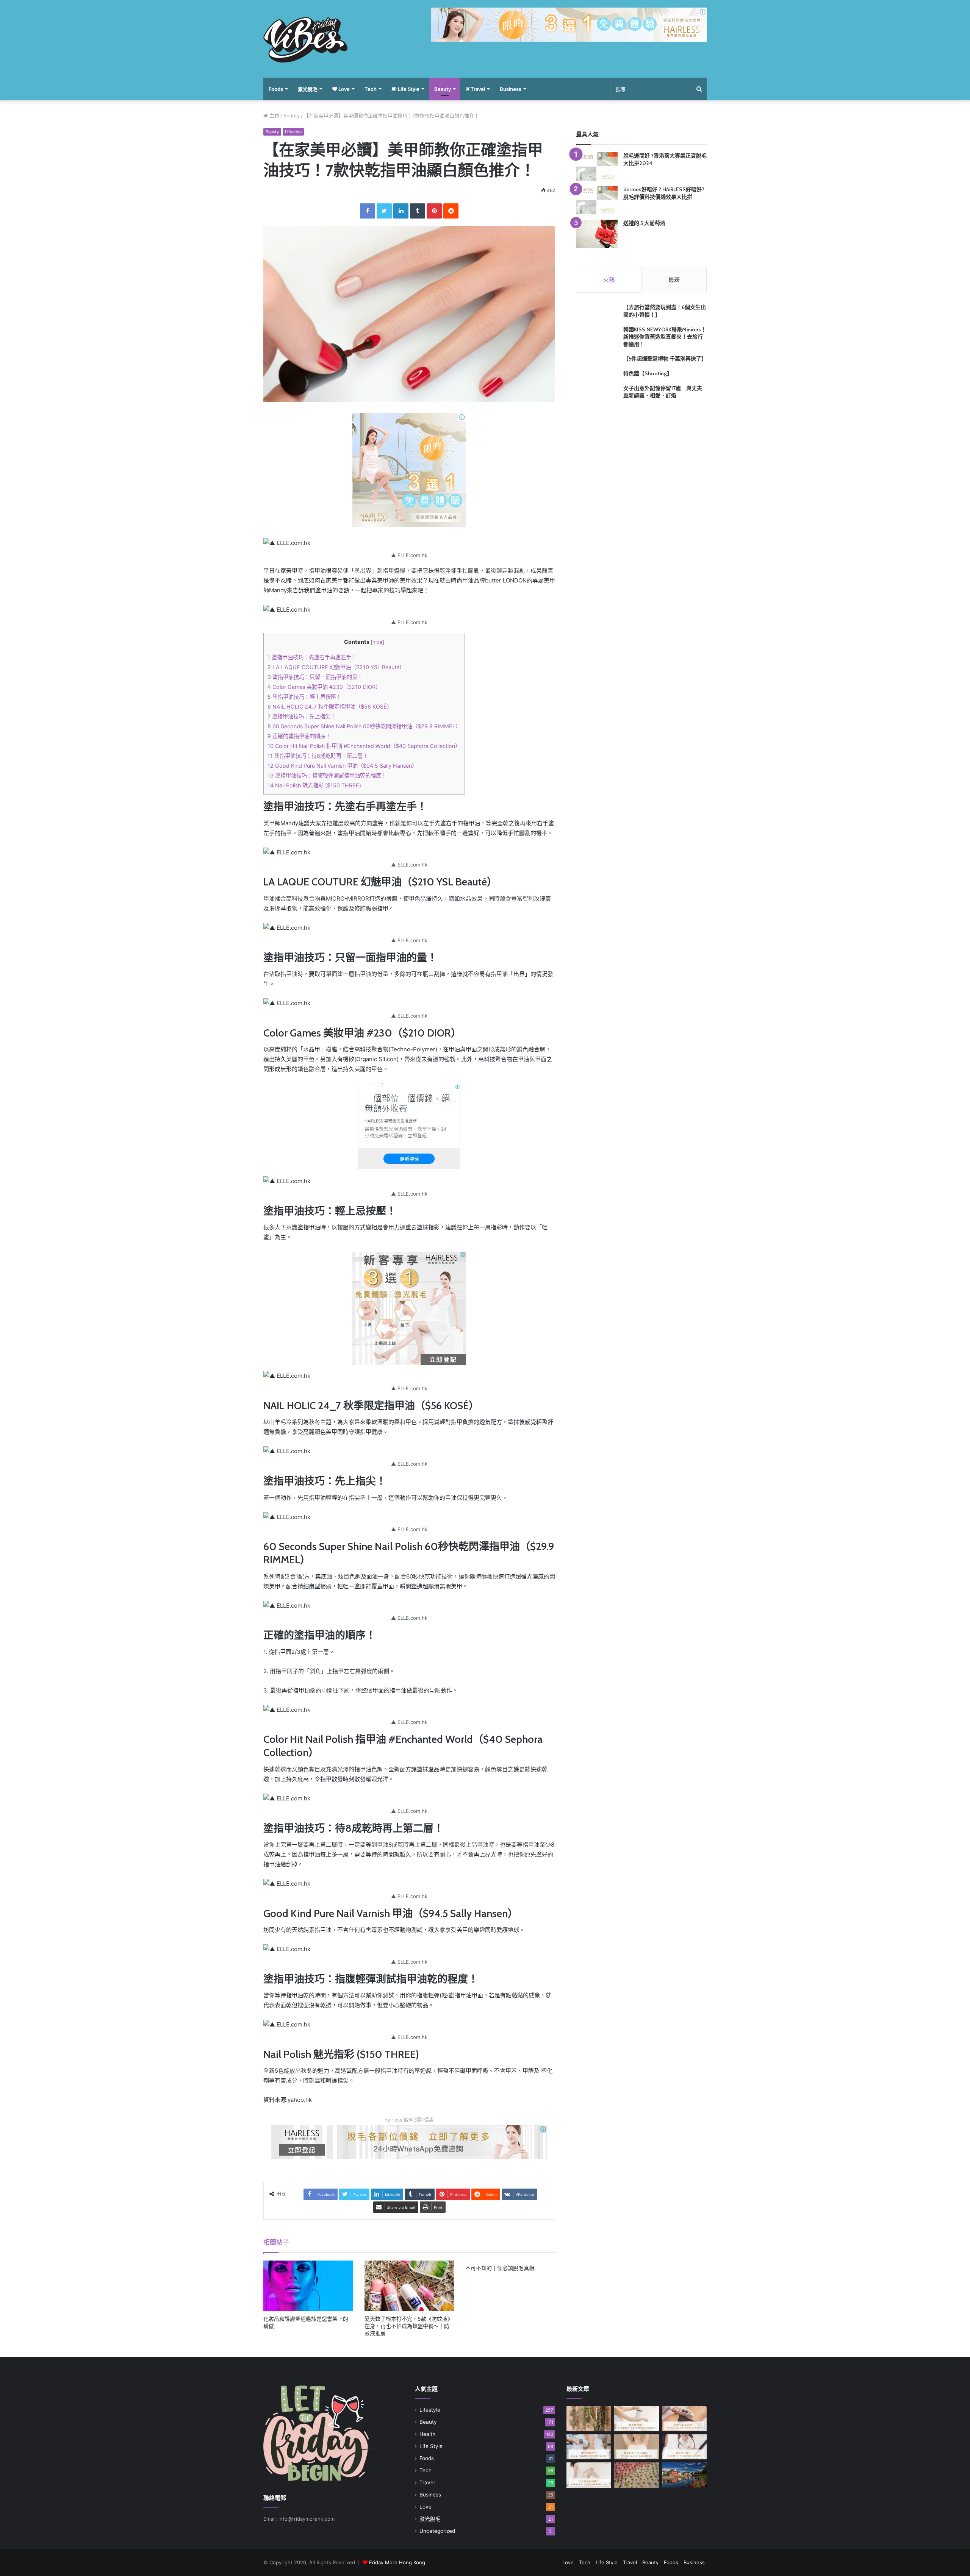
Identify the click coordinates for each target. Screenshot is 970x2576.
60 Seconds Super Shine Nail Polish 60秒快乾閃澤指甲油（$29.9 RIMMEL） (364, 726)
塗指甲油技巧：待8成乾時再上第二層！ (318, 756)
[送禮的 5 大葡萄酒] (597, 234)
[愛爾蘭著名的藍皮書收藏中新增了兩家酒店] (684, 2475)
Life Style (408, 89)
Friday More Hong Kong (397, 2562)
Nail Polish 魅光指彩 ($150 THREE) (314, 785)
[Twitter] (384, 211)
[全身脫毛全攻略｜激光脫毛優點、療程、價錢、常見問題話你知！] (589, 2475)
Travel (477, 89)
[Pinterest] (434, 211)
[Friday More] (305, 40)
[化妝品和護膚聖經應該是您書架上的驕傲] (308, 2286)
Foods (276, 89)
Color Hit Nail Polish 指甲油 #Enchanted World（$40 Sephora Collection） (364, 746)
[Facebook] (368, 211)
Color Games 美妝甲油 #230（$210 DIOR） (324, 687)
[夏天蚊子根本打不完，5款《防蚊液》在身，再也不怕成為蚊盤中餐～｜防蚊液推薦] (409, 2286)
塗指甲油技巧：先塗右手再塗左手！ (312, 657)
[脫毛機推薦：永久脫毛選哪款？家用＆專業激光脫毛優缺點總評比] (637, 2419)
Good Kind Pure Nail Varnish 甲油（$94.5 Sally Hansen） (342, 766)
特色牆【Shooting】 (648, 373)
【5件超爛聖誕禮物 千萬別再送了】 (665, 359)
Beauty (443, 89)
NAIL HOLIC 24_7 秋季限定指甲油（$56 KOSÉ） (330, 706)
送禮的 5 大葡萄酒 (644, 223)
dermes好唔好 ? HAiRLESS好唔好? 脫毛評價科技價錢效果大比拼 (664, 193)
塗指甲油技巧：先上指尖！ (302, 716)
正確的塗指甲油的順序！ (299, 736)
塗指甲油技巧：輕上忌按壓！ (304, 697)
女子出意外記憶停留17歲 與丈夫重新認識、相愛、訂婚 (663, 392)
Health (427, 2434)
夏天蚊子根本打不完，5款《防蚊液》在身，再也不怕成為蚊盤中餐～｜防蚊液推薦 (409, 2326)
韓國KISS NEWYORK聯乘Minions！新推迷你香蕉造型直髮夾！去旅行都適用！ (665, 337)
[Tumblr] (418, 211)
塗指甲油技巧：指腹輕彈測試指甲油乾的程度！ (327, 775)
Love (343, 89)
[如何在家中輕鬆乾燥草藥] (589, 2419)
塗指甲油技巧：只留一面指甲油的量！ (315, 677)
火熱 (609, 280)
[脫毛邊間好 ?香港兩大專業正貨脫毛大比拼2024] (597, 166)
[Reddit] (451, 211)
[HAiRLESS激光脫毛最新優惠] (409, 469)
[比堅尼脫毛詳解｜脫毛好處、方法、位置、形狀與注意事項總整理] (684, 2419)
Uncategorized (437, 2531)
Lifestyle (293, 132)
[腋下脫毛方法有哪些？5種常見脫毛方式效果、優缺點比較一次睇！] (637, 2447)
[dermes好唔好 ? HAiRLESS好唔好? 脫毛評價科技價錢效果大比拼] (597, 200)
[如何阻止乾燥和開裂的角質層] (637, 2475)
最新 (674, 280)
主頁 (274, 116)
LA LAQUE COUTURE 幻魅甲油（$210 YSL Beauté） (336, 667)
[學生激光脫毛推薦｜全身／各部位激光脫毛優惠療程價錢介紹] (684, 2447)
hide (377, 642)
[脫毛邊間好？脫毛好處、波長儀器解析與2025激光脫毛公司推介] (589, 2447)
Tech (371, 89)
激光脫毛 (308, 89)
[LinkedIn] (401, 211)
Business (511, 89)
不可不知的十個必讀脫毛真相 (500, 2268)
